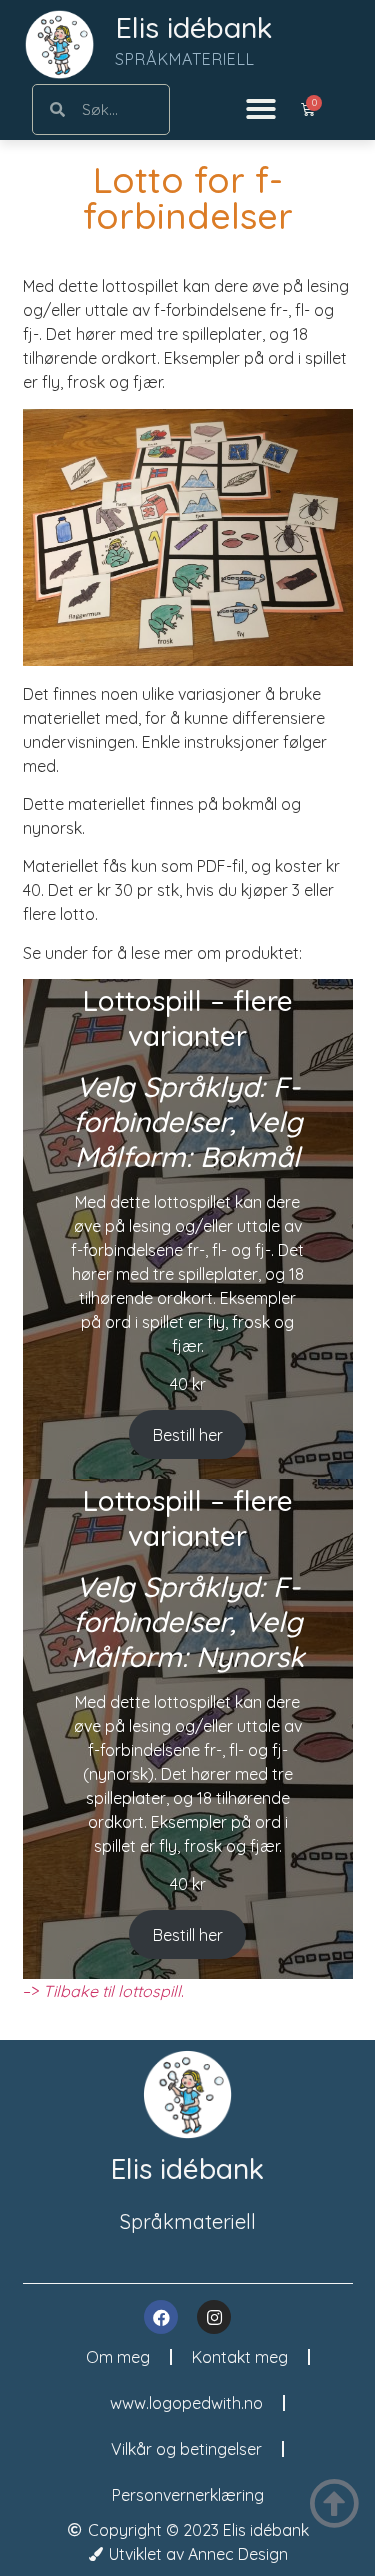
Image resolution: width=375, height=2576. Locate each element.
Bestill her (188, 1435)
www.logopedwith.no (186, 2403)
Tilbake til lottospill (112, 1991)
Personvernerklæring (188, 2495)
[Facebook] (161, 2317)
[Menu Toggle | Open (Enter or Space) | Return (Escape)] (261, 109)
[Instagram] (214, 2317)
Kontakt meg (240, 2357)
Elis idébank (193, 27)
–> (33, 1991)
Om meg (118, 2357)
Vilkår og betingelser (186, 2449)
